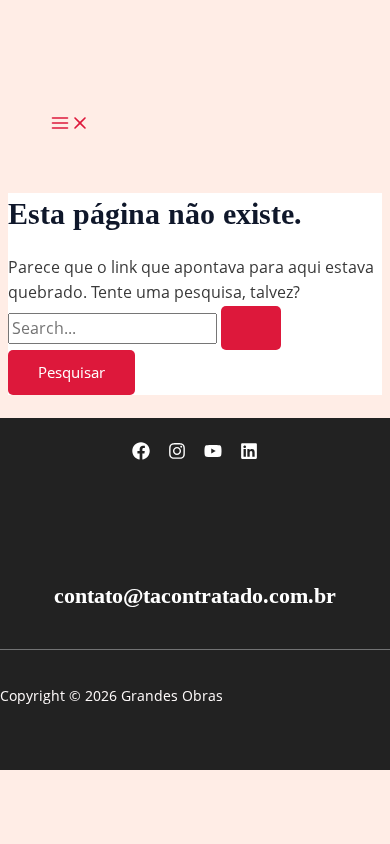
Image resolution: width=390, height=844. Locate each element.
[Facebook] (141, 454)
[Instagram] (177, 454)
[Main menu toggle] (70, 124)
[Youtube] (213, 454)
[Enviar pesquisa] (251, 328)
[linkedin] (249, 454)
